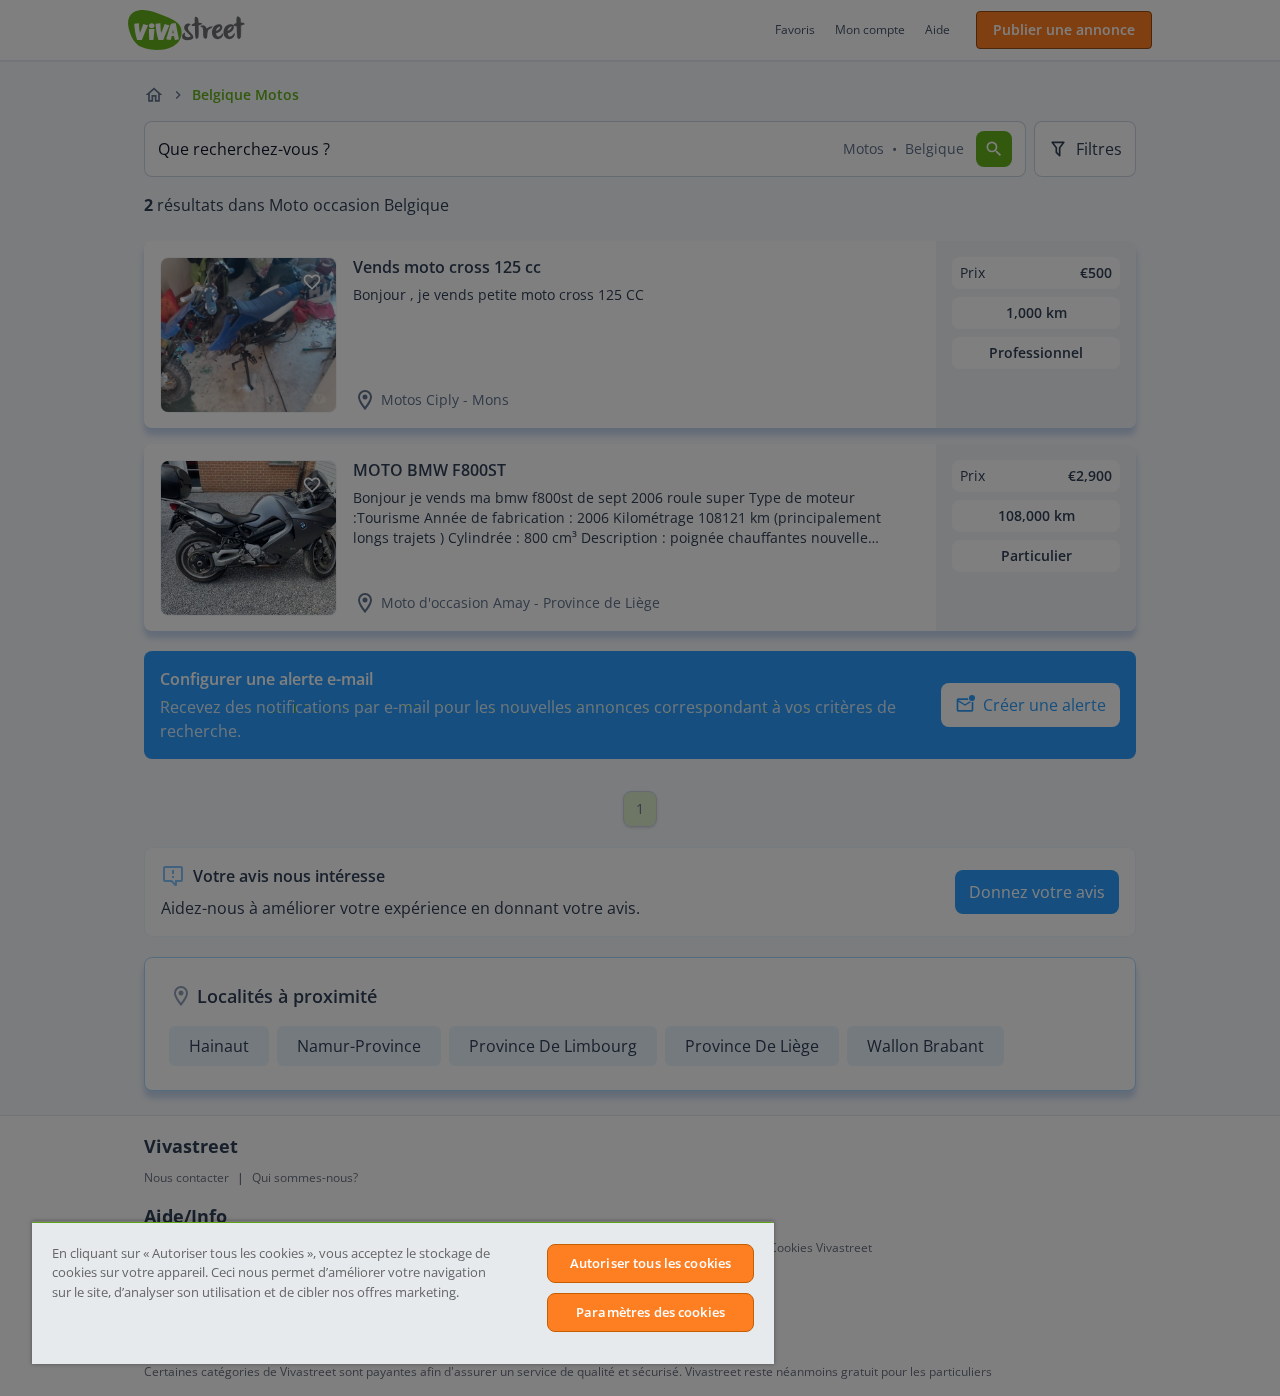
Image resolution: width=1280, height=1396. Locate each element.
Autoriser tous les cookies (650, 1263)
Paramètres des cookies (650, 1312)
